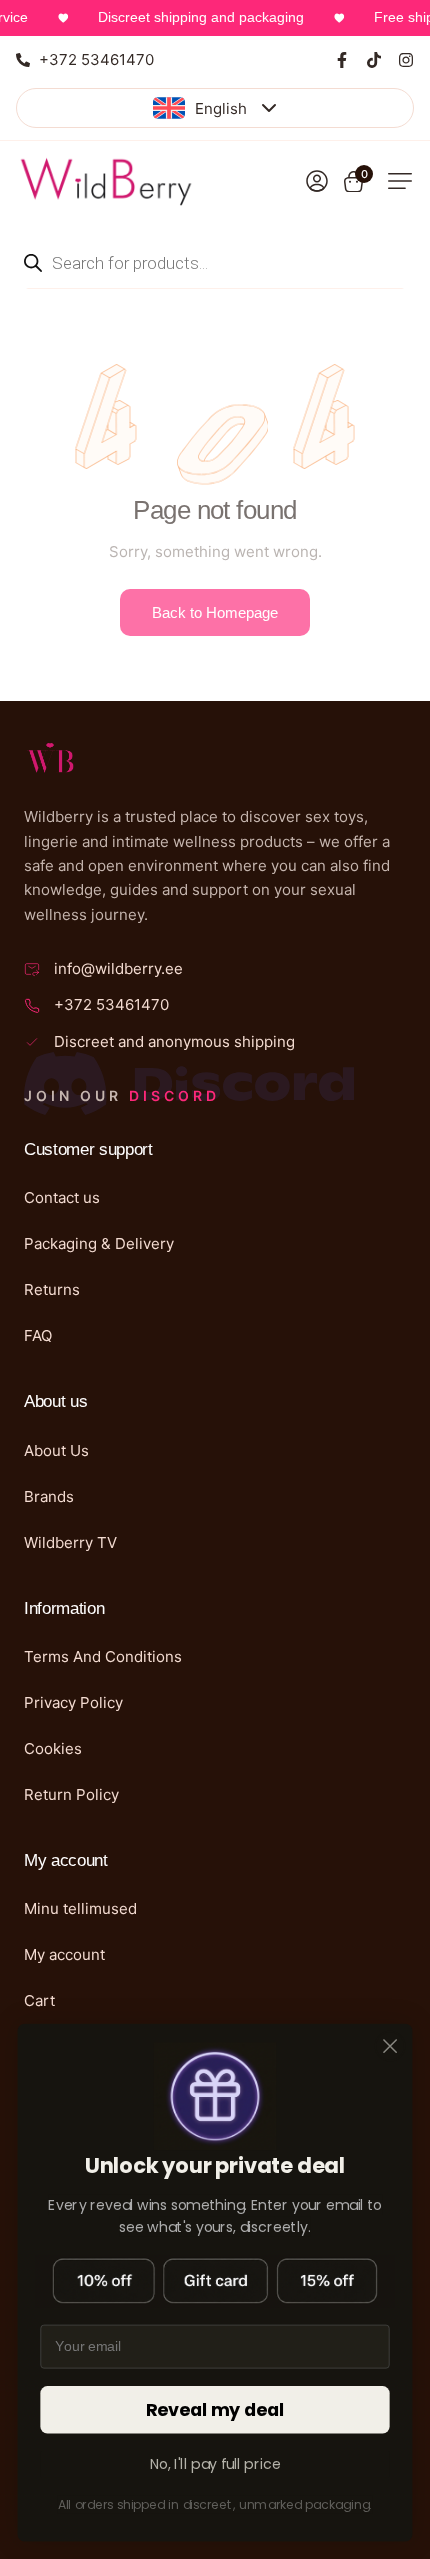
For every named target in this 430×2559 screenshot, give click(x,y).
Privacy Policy (73, 1702)
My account (64, 1954)
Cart (39, 2000)
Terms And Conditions (103, 1656)
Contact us (62, 1197)
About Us (56, 1450)
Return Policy (71, 1794)
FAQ (38, 1335)
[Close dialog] (390, 2046)
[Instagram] (406, 60)
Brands (49, 1496)
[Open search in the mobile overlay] (215, 262)
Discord (174, 1095)
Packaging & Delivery (99, 1243)
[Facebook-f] (342, 60)
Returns (52, 1289)
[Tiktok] (374, 60)
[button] (400, 181)
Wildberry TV (70, 1542)
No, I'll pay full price (215, 2464)
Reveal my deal (215, 2410)
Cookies (53, 1748)
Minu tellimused (80, 1908)
